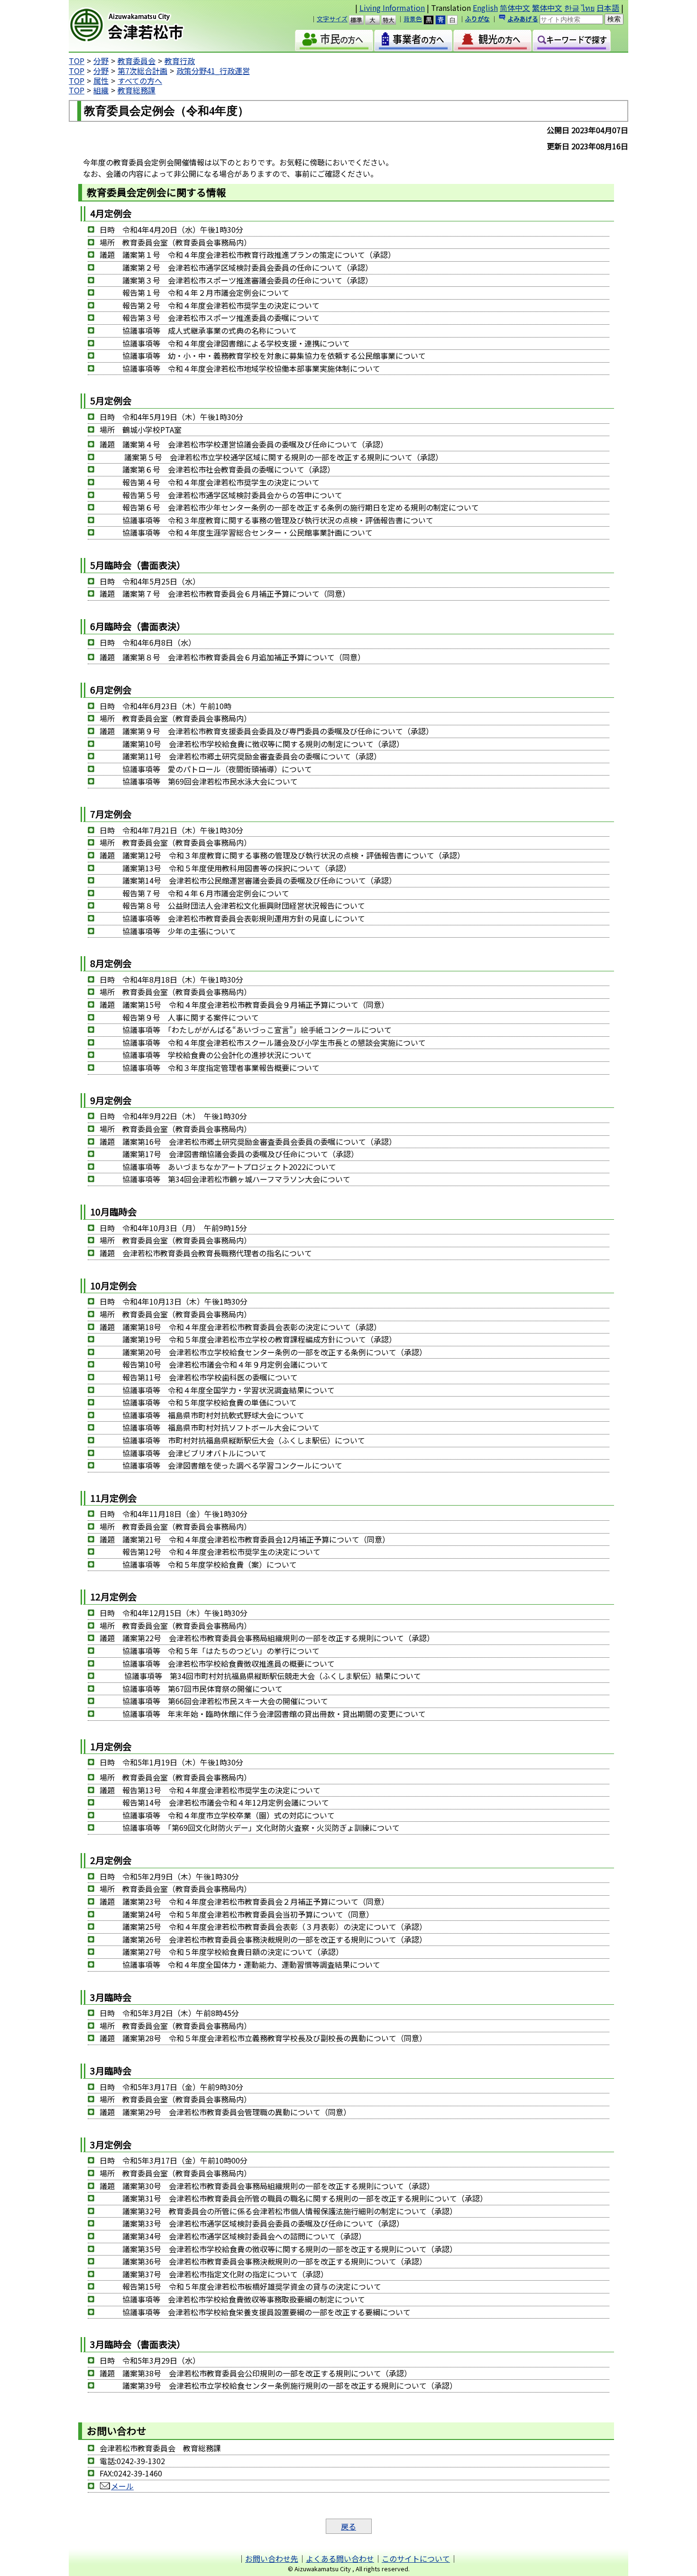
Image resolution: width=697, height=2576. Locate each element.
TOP (77, 61)
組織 (101, 90)
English (485, 8)
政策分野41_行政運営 (213, 71)
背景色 (413, 19)
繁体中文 (547, 8)
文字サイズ (332, 19)
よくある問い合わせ (340, 2558)
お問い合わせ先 (272, 2558)
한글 (572, 8)
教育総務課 (137, 90)
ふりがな (477, 19)
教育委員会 (137, 61)
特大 (393, 20)
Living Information (392, 8)
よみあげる (523, 19)
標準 (361, 20)
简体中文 (515, 8)
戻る (348, 2526)
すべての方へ (140, 81)
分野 (101, 61)
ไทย (588, 8)
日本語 (608, 8)
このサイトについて (416, 2558)
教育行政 (180, 61)
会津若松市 (150, 26)
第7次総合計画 (142, 71)
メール (122, 2486)
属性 (101, 81)
